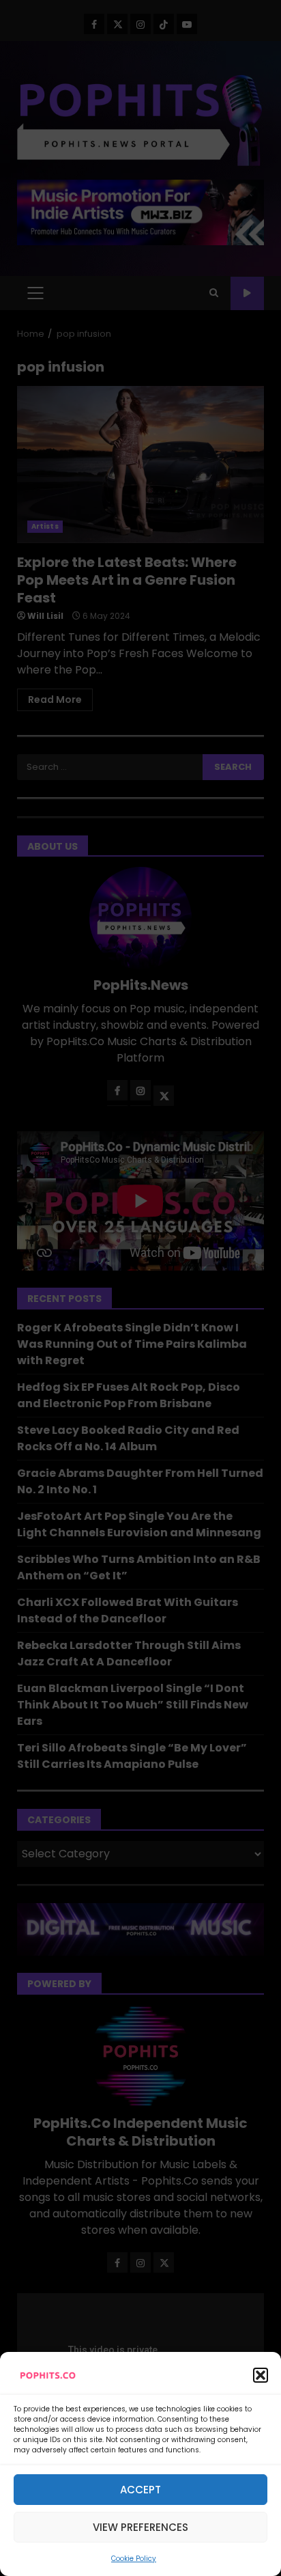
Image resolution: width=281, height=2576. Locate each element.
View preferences (140, 2527)
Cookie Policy (134, 2559)
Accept (140, 2490)
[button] (261, 2375)
